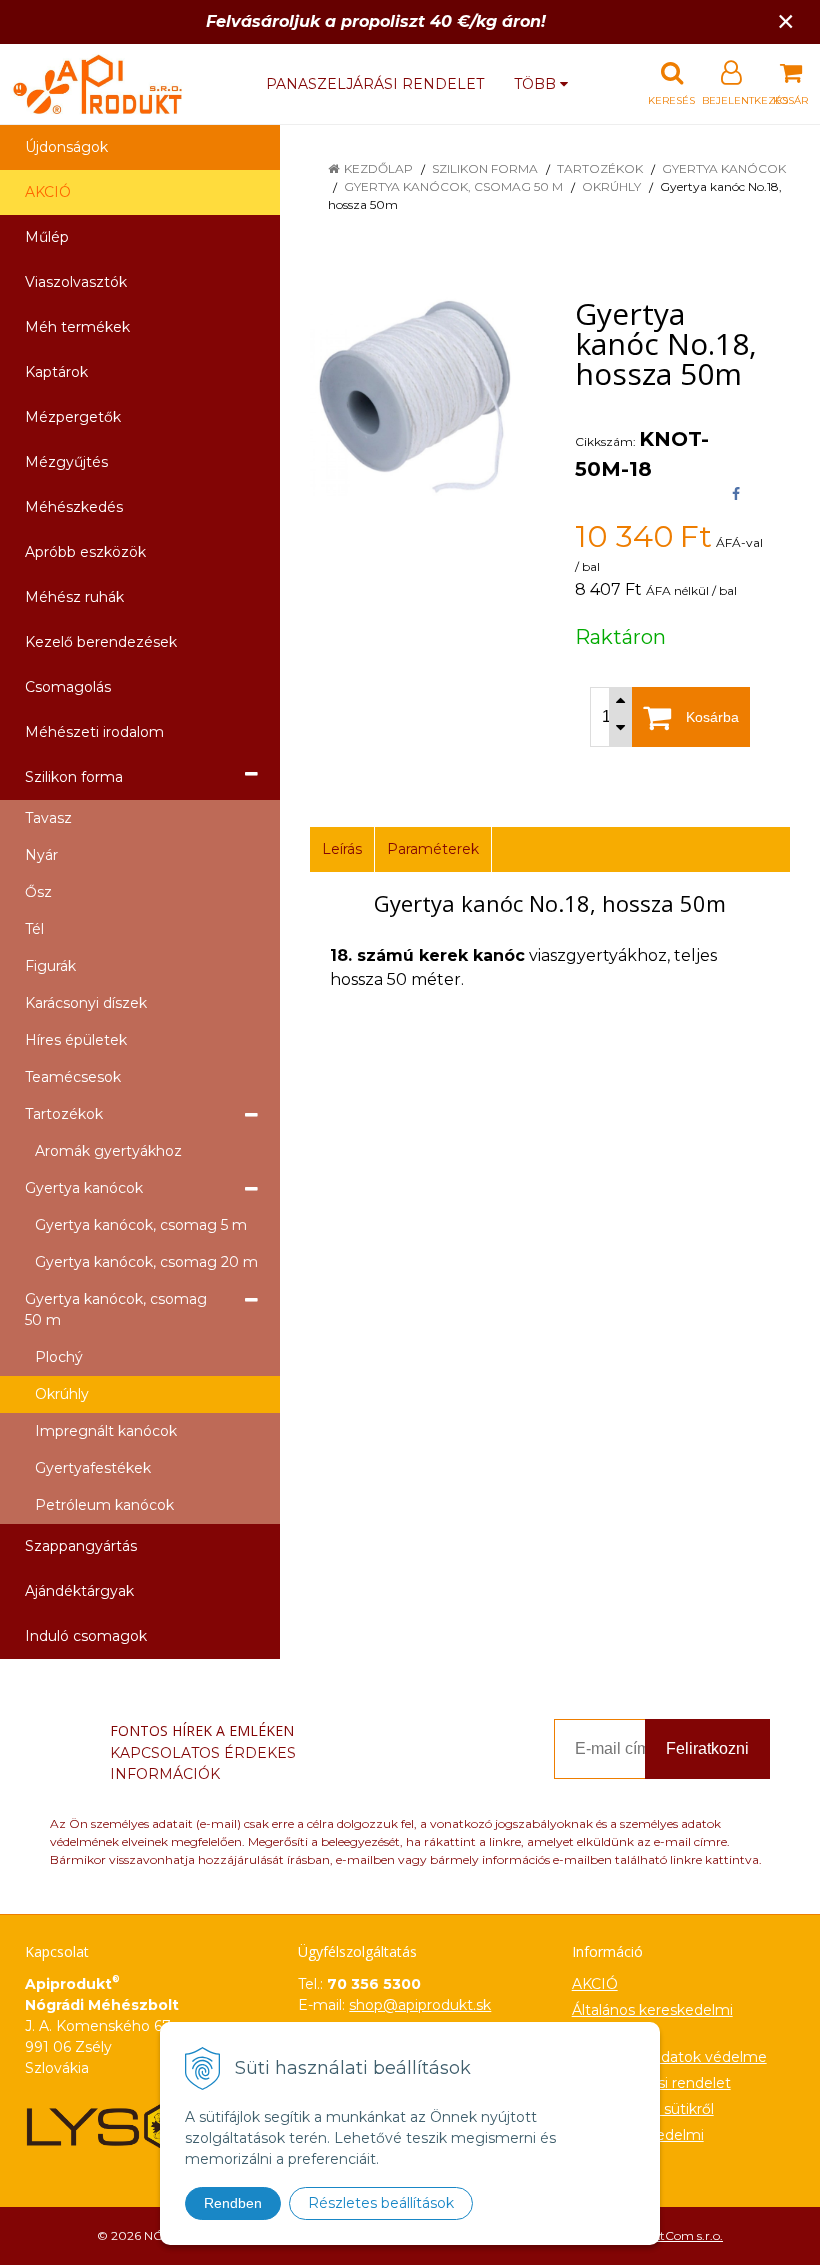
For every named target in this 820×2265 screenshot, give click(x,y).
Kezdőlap (378, 168)
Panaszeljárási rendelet (375, 84)
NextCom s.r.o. (681, 2235)
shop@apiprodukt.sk (420, 2005)
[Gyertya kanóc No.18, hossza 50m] (417, 396)
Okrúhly (611, 186)
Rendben (233, 2203)
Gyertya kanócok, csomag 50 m (453, 186)
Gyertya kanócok (724, 168)
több (537, 84)
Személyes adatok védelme (669, 2057)
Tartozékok (600, 168)
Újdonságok (66, 147)
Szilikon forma (485, 168)
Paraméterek (433, 849)
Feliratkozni (707, 1748)
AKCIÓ (48, 192)
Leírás (342, 849)
